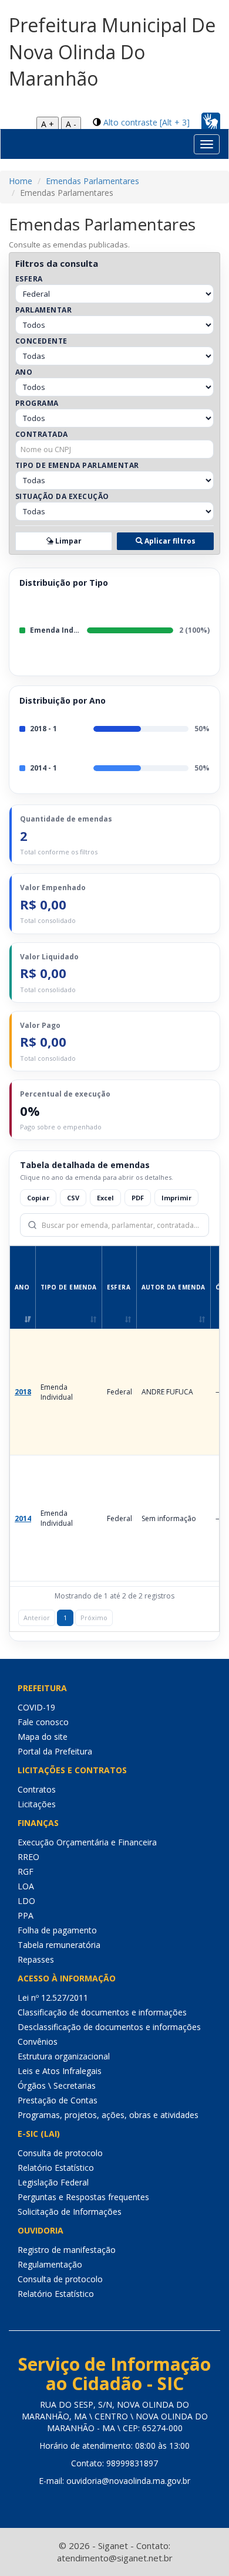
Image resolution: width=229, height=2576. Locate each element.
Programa (37, 403)
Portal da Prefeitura (55, 1751)
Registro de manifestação (67, 2250)
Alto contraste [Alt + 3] (147, 122)
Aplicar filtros (169, 541)
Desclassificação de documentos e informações (109, 2027)
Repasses (36, 1959)
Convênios (38, 2042)
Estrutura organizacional (64, 2056)
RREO (28, 1857)
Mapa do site (43, 1737)
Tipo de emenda (69, 1287)
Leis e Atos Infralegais (60, 2071)
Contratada (42, 434)
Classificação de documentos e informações (102, 2012)
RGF (26, 1871)
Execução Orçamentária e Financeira (87, 1842)
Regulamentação (50, 2264)
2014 (23, 1518)
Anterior (37, 1618)
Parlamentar (43, 310)
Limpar (68, 541)
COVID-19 (36, 1707)
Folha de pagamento (57, 1930)
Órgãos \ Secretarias (57, 2085)
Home (21, 181)
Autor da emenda (174, 1287)
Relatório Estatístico (56, 2168)
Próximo (94, 1618)
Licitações (37, 1804)
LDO (26, 1901)
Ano (24, 372)
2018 (23, 1392)
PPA (26, 1915)
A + (48, 124)
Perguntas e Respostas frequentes (83, 2197)
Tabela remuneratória (59, 1945)
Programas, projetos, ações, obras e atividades (108, 2115)
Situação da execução (62, 496)
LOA (26, 1886)
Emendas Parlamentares (92, 181)
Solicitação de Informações (70, 2212)
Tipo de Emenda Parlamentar (77, 465)
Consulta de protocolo (60, 2153)
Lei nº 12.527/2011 (53, 1998)
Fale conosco (43, 1722)
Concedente (41, 341)
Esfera (29, 279)
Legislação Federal (53, 2182)
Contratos (37, 1789)
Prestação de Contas (58, 2100)
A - (71, 124)
